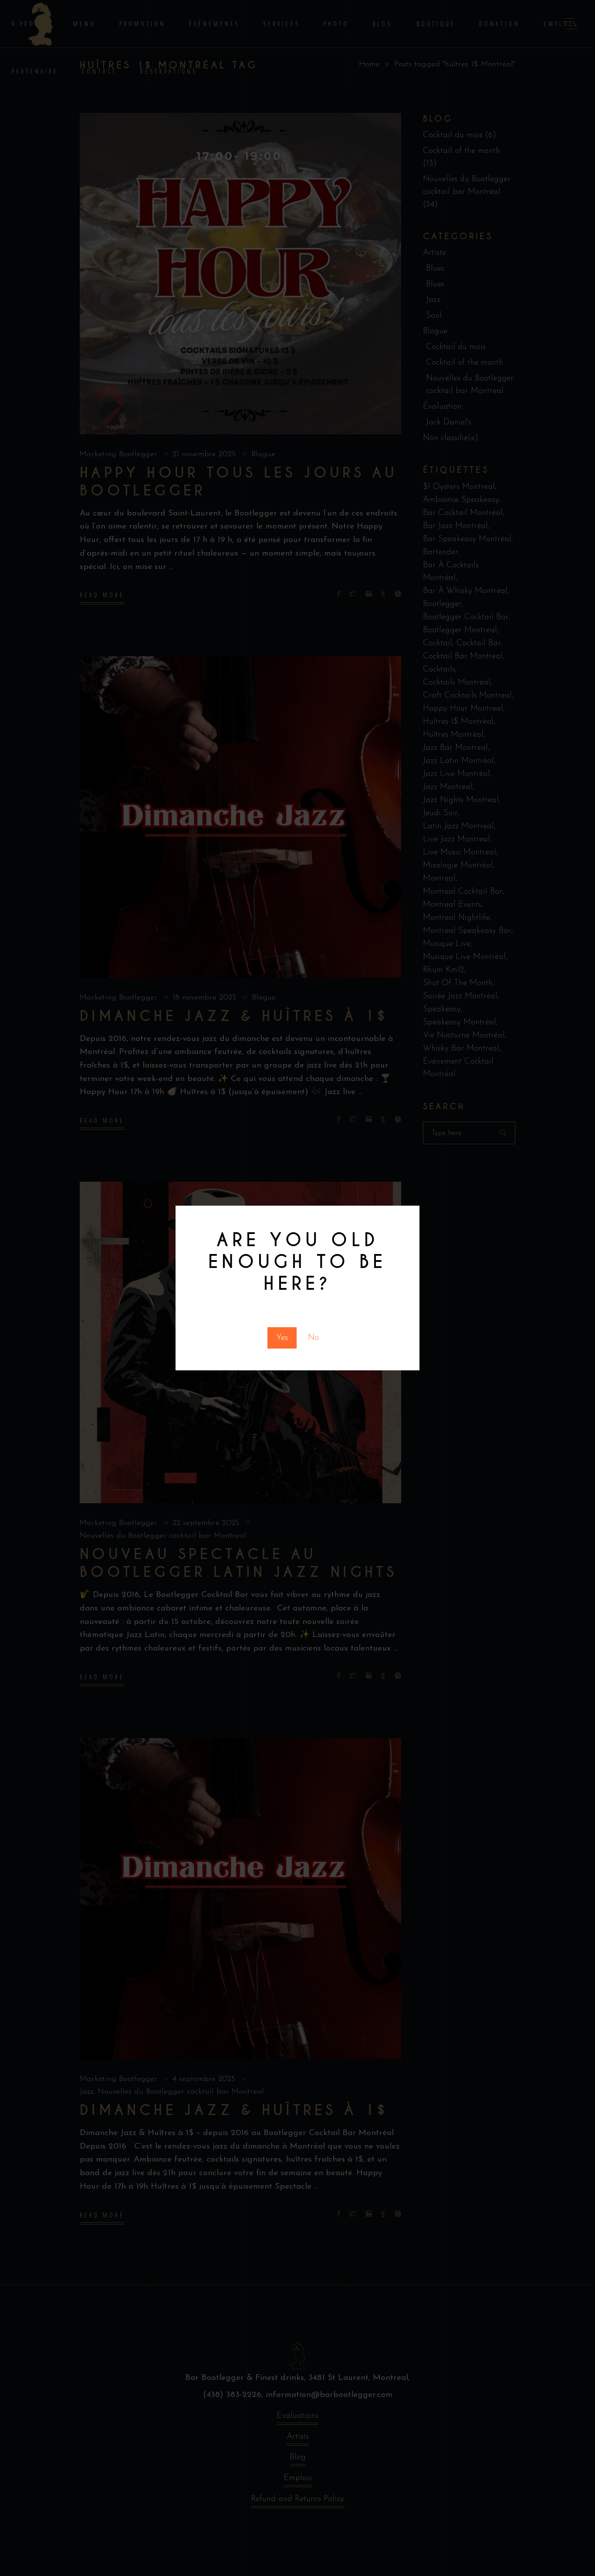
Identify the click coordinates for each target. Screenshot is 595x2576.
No (313, 1338)
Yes (282, 1338)
